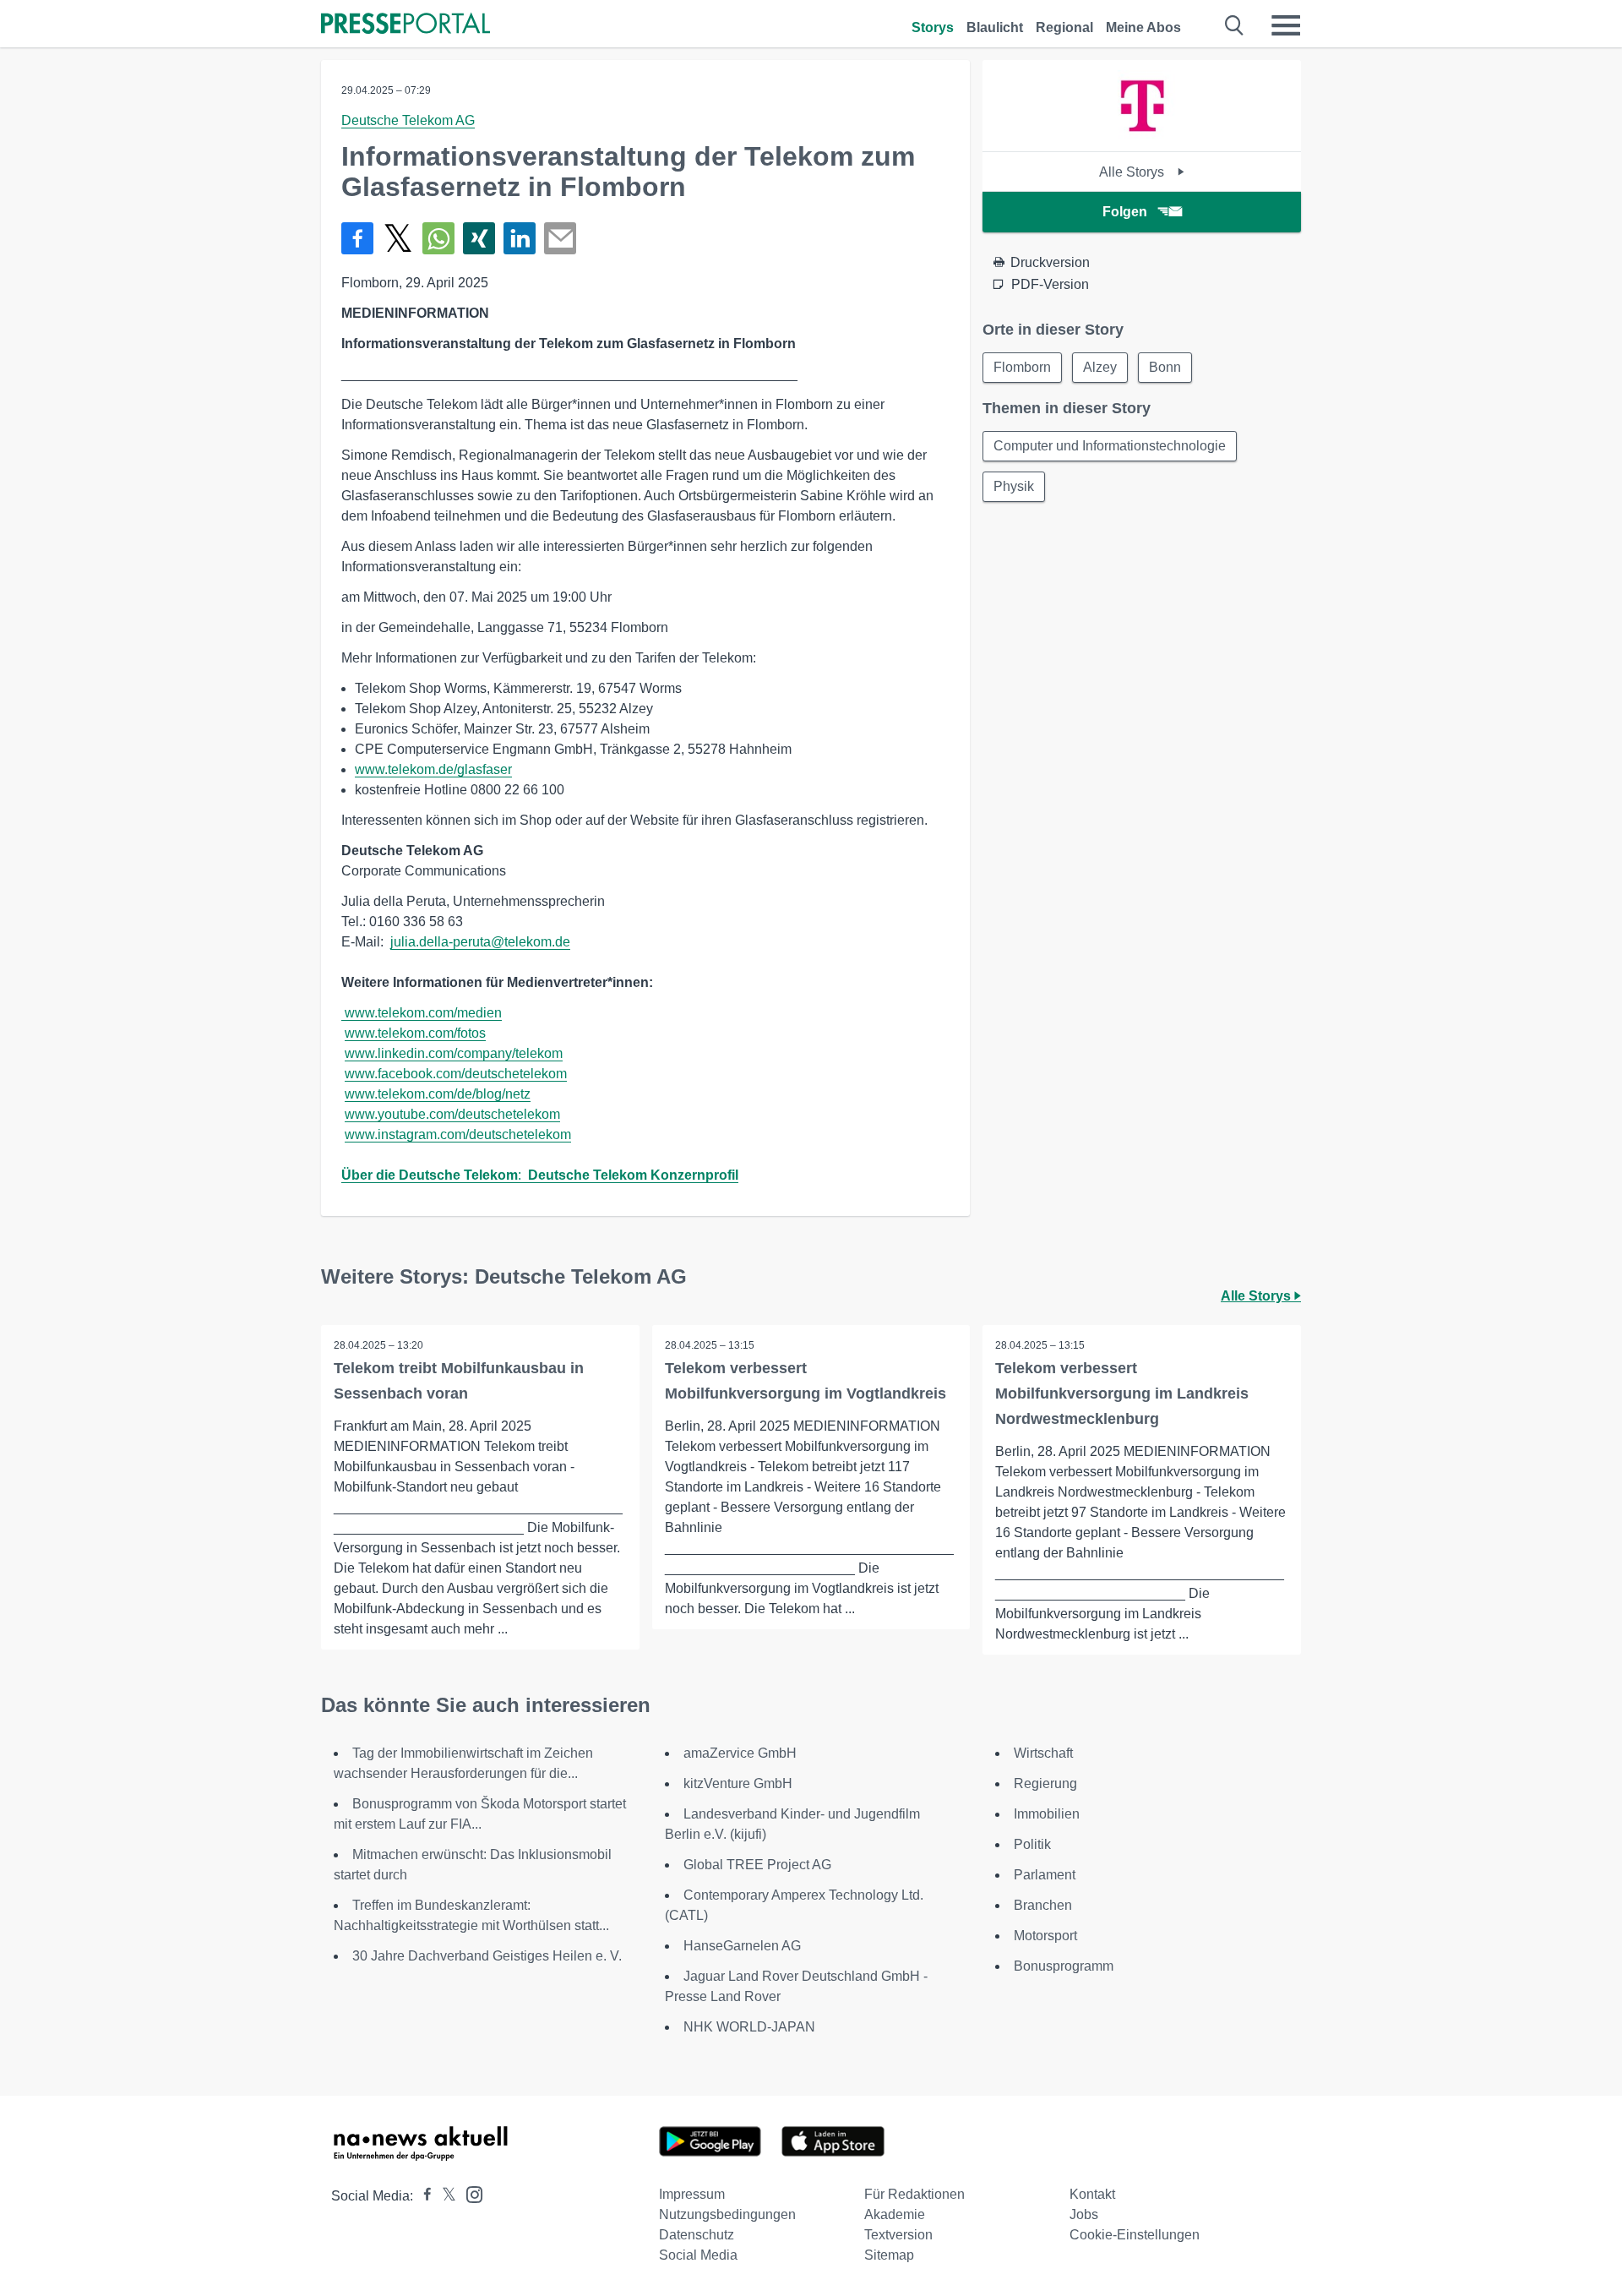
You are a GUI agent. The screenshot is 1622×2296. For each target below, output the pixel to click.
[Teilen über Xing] (479, 238)
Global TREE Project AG (757, 1865)
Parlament (1045, 1875)
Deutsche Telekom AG (408, 120)
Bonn (1165, 367)
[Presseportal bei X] (444, 2196)
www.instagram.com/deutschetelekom (458, 1134)
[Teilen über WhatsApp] (438, 238)
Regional (1064, 27)
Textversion (898, 2235)
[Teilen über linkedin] (520, 238)
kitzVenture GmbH (738, 1783)
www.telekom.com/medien (423, 1013)
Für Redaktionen (914, 2194)
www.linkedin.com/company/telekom (454, 1053)
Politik (1032, 1844)
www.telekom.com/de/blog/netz (438, 1094)
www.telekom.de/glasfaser (433, 769)
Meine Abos (1143, 27)
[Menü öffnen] (1286, 25)
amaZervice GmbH (740, 1753)
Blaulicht (995, 27)
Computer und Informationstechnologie (1110, 446)
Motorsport (1045, 1936)
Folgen (1125, 212)
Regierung (1045, 1783)
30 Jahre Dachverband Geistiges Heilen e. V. (487, 1956)
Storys (933, 27)
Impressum (692, 2194)
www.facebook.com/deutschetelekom (456, 1074)
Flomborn (1022, 367)
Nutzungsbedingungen (727, 2214)
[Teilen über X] (398, 238)
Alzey (1100, 367)
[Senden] (560, 238)
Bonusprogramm (1064, 1966)
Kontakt (1092, 2194)
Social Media (698, 2255)
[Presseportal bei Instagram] (469, 2193)
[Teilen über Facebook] (357, 238)
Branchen (1043, 1905)
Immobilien (1047, 1814)
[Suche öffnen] (1235, 25)
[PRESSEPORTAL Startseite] (405, 25)
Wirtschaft (1043, 1753)
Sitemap (889, 2255)
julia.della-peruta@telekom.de (480, 942)
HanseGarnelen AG (742, 1946)
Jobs (1084, 2214)
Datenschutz (697, 2235)
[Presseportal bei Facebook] (422, 2196)
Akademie (895, 2214)
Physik (1014, 486)
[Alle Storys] (1142, 136)
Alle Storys (1133, 172)
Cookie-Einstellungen (1135, 2235)
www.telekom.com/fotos (415, 1033)
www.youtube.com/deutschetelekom (452, 1114)
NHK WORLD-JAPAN (749, 2027)
